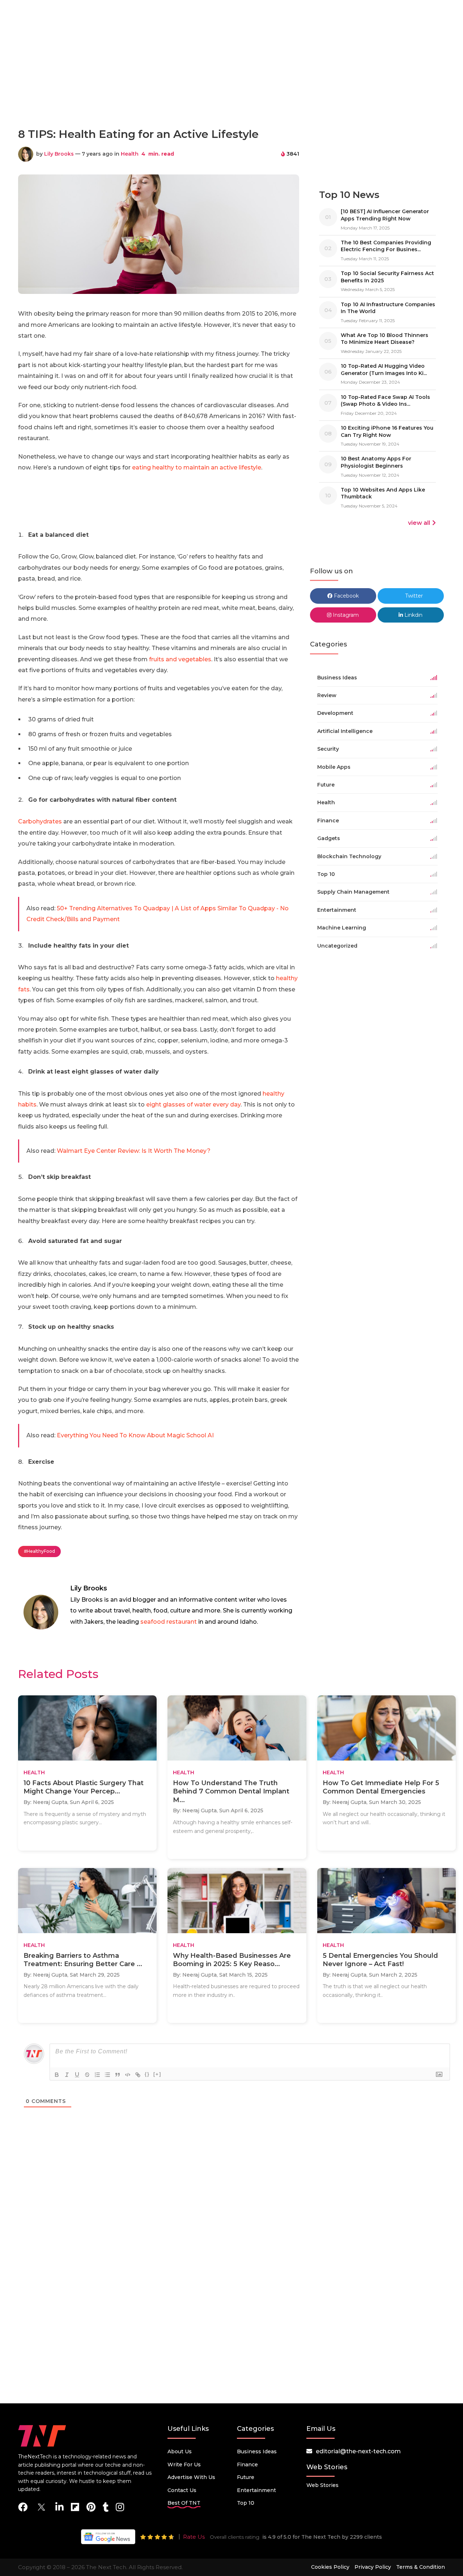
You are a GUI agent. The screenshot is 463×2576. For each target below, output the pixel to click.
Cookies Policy (330, 2567)
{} (147, 2074)
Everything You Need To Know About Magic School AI (135, 1435)
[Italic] (67, 2075)
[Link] (138, 2075)
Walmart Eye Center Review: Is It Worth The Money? (134, 1151)
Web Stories (322, 2485)
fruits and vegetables (179, 659)
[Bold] (57, 2075)
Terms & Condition (420, 2567)
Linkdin (413, 615)
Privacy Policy (373, 2567)
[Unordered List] (107, 2075)
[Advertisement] (231, 90)
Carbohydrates (40, 821)
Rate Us (194, 2537)
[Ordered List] (97, 2075)
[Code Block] (128, 2075)
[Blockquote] (118, 2075)
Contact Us (182, 2490)
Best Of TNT (184, 2503)
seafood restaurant (169, 1622)
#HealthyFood (39, 1551)
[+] (157, 2074)
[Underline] (77, 2075)
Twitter (413, 596)
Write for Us (184, 2465)
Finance (247, 2465)
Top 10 (246, 2503)
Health (130, 154)
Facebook (346, 596)
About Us (180, 2451)
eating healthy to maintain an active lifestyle (197, 467)
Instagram (345, 615)
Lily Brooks (59, 154)
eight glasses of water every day (193, 1104)
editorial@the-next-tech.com (358, 2451)
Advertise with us (191, 2477)
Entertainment (256, 2490)
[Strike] (87, 2075)
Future (246, 2477)
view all (419, 523)
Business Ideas (257, 2451)
